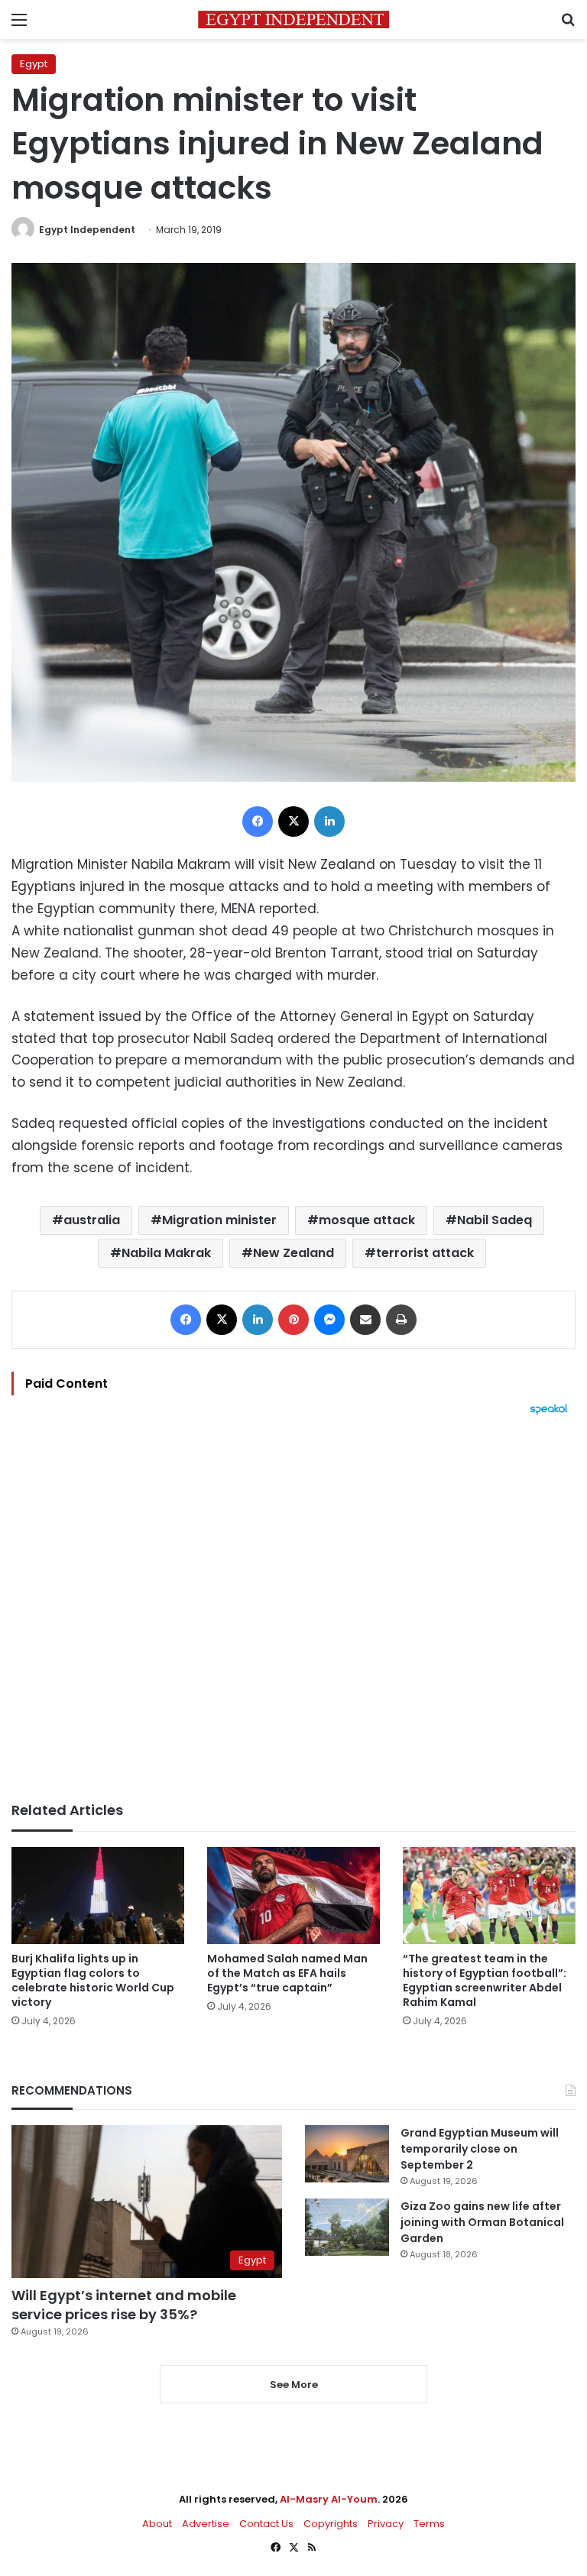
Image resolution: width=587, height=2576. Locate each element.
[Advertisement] (293, 1609)
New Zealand (293, 1253)
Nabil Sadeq (495, 1220)
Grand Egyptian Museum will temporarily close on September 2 (480, 2149)
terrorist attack (425, 1253)
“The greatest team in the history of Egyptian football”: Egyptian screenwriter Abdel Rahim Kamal (485, 1980)
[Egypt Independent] (293, 19)
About (157, 2524)
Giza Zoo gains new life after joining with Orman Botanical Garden (482, 2222)
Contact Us (266, 2524)
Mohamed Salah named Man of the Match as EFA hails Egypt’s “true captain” (287, 1973)
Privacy (386, 2524)
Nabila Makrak (166, 1253)
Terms (429, 2524)
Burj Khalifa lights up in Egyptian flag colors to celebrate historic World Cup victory (93, 1980)
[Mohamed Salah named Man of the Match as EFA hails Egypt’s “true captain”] (293, 1896)
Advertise (206, 2524)
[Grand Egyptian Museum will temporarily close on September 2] (347, 2154)
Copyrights (331, 2524)
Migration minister (219, 1220)
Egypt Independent (87, 230)
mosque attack (367, 1220)
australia (92, 1220)
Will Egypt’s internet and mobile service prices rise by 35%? (124, 2305)
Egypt (34, 64)
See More (294, 2385)
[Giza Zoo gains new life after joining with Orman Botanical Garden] (347, 2227)
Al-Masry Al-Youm (329, 2499)
